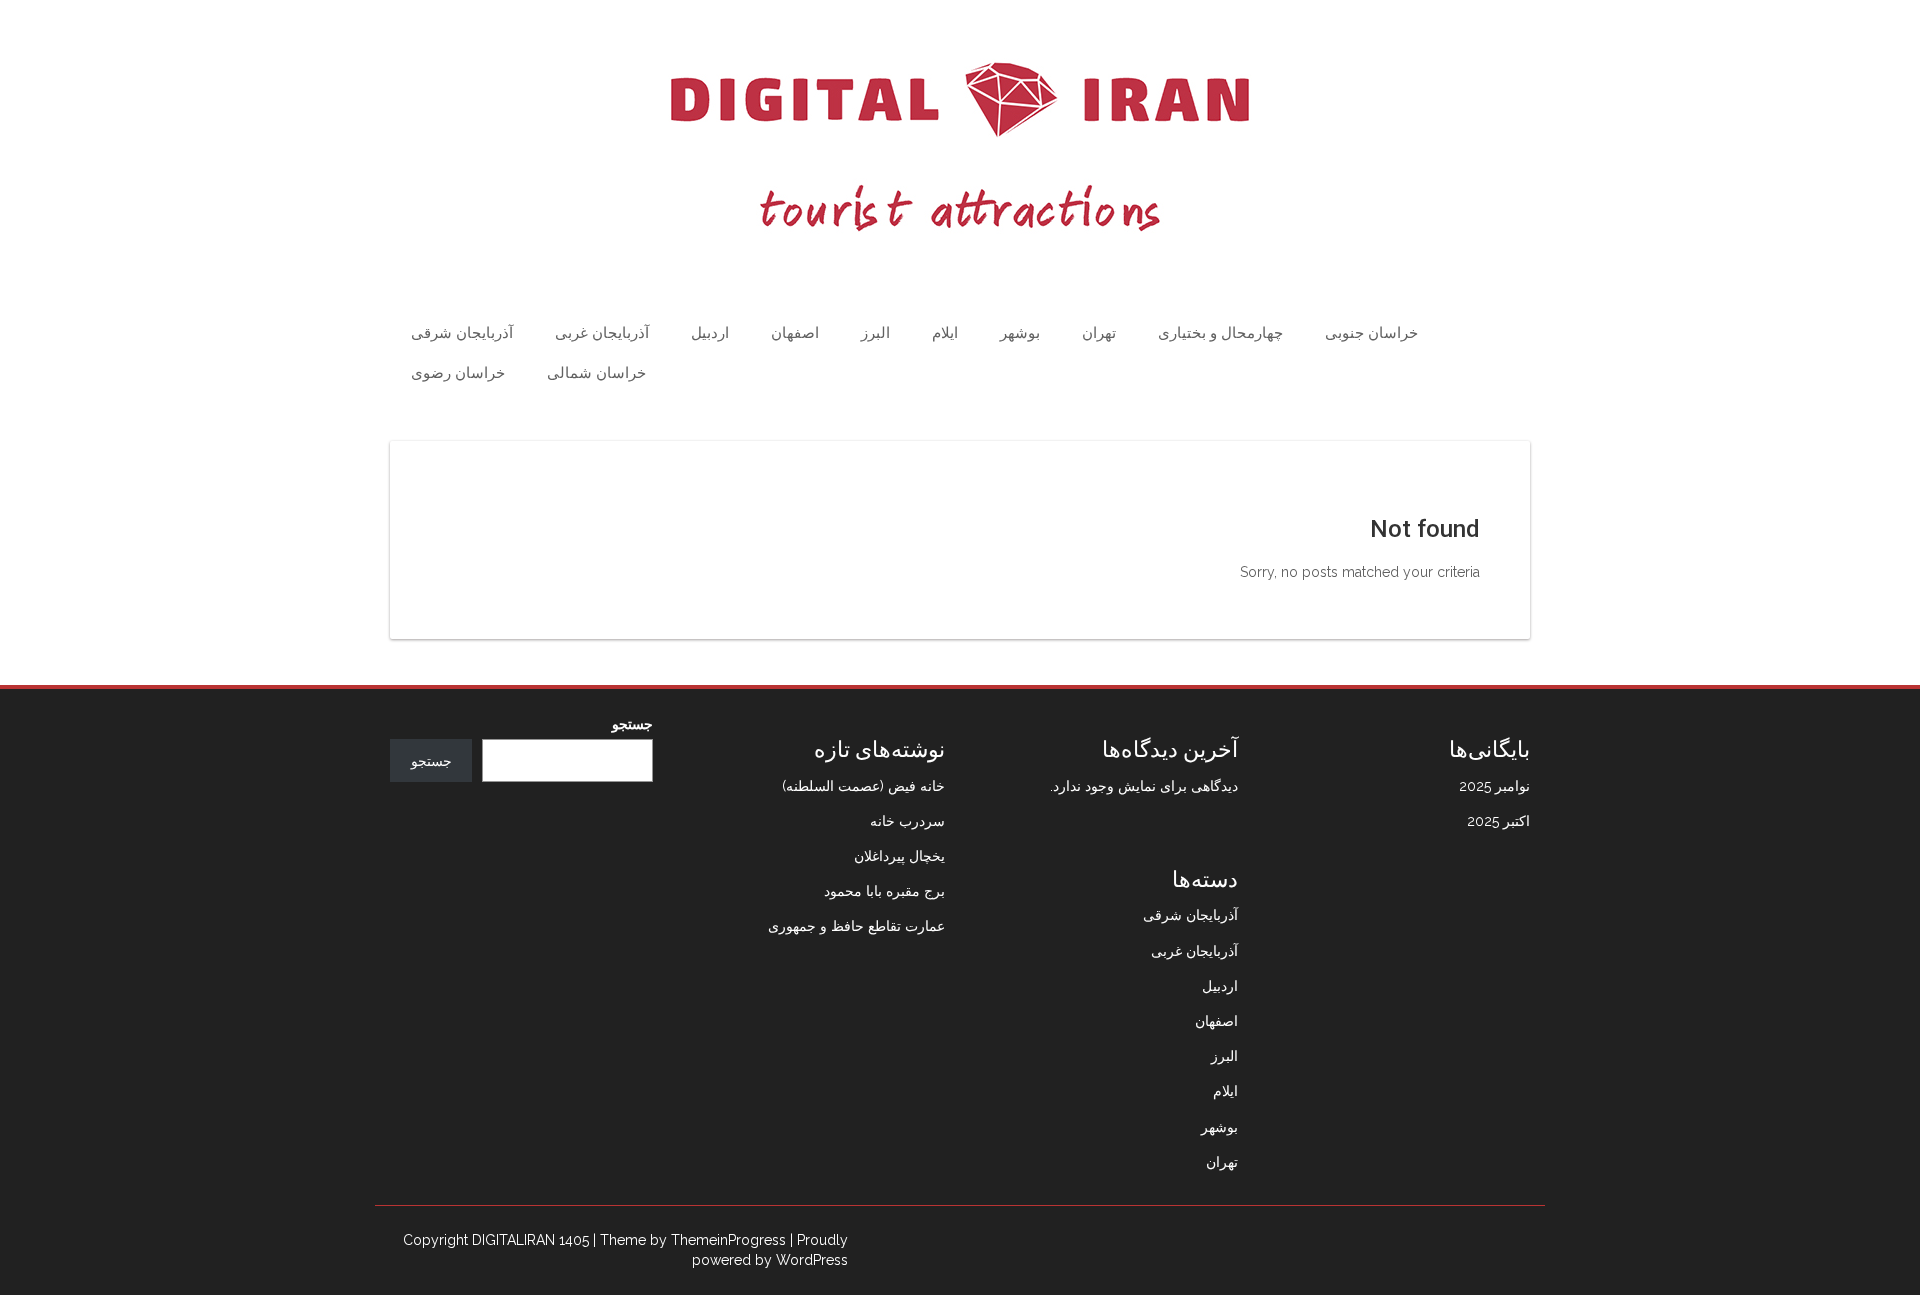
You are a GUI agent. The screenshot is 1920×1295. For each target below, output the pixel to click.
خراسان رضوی (458, 373)
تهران (1099, 333)
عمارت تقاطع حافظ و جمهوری (856, 926)
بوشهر (1020, 333)
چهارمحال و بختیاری (1220, 333)
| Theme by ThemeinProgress (689, 1240)
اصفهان (795, 333)
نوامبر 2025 (1494, 786)
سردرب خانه (907, 821)
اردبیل (710, 333)
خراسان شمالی (596, 373)
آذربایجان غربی (602, 333)
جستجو (632, 724)
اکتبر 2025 (1498, 821)
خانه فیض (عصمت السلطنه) (863, 786)
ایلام (945, 333)
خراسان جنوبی (1371, 333)
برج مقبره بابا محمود (884, 891)
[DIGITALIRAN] (960, 147)
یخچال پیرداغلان (899, 856)
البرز (875, 333)
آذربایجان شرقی (462, 333)
